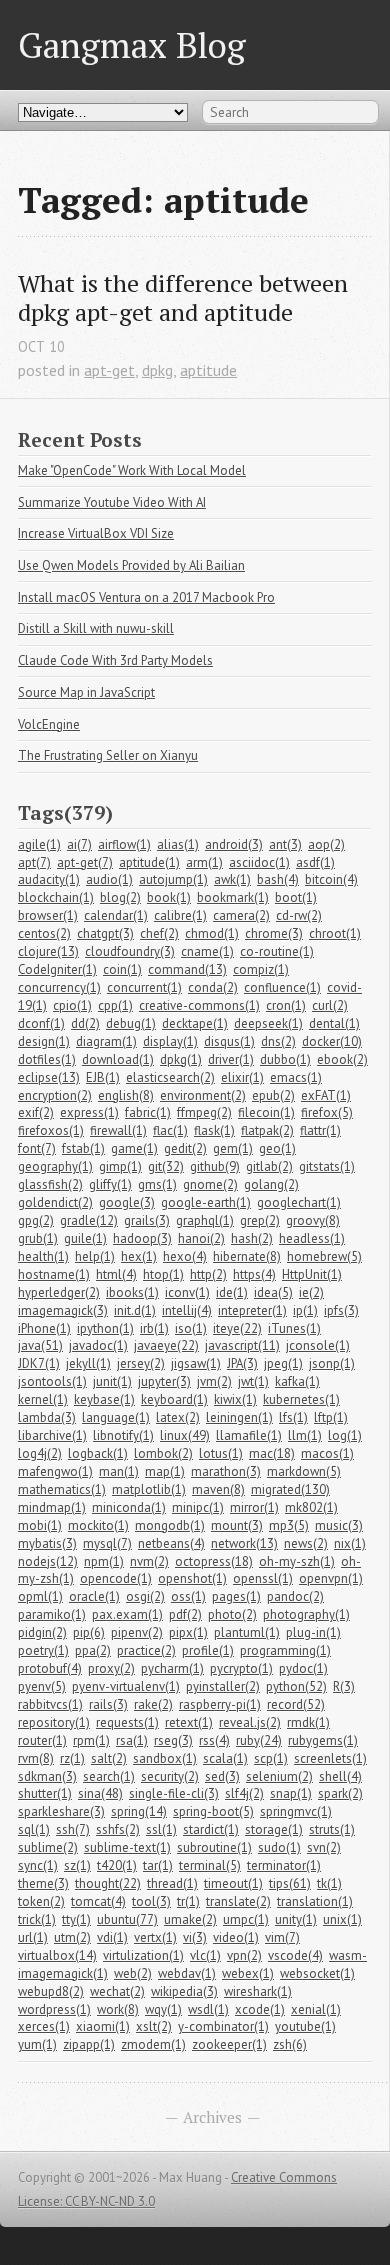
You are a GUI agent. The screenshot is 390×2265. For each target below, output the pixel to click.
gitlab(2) (269, 1166)
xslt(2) (154, 2026)
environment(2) (203, 1095)
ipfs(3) (341, 1310)
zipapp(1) (89, 2044)
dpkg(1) (181, 1059)
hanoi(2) (201, 1238)
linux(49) (185, 1435)
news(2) (306, 1543)
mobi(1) (40, 1525)
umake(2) (190, 1919)
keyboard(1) (174, 1399)
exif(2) (36, 1112)
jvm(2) (214, 1381)
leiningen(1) (239, 1417)
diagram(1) (106, 1041)
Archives (212, 2117)
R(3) (344, 1686)
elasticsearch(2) (170, 1077)
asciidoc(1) (259, 862)
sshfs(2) (118, 1829)
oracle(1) (94, 1596)
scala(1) (225, 1758)
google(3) (127, 1202)
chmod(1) (212, 933)
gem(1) (233, 1148)
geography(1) (55, 1166)
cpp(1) (115, 1005)
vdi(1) (112, 1937)
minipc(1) (198, 1507)
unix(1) (342, 1919)
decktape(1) (195, 1023)
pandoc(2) (295, 1596)
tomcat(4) (98, 1901)
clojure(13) (48, 951)
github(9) (215, 1166)
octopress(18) (214, 1561)
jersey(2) (141, 1363)
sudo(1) (279, 1847)
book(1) (169, 897)
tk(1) (329, 1883)
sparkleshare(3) (61, 1811)
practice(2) (146, 1650)
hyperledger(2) (59, 1292)
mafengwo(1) (55, 1471)
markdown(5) (304, 1471)
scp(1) (271, 1758)
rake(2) (153, 1704)
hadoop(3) (142, 1238)
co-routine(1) (277, 951)
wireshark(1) (258, 1991)
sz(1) (77, 1865)
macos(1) (327, 1453)
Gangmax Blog (132, 44)
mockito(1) (98, 1525)
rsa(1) (132, 1740)
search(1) (109, 1776)
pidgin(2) (42, 1632)
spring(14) (139, 1811)
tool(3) (151, 1901)
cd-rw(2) (299, 915)
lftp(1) (331, 1417)
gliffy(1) (110, 1184)
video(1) (236, 1937)
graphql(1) (205, 1220)
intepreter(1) (252, 1310)
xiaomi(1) (103, 2026)
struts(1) (332, 1829)
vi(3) (195, 1937)
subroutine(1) (214, 1847)
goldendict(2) (55, 1202)
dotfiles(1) (47, 1059)
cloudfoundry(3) (130, 951)
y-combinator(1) (223, 2026)
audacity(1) (49, 879)
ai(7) (79, 844)
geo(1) (277, 1148)
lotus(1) (221, 1453)
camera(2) (241, 915)
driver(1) (231, 1059)
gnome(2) (210, 1184)
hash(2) (252, 1238)
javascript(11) (242, 1345)
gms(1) (157, 1184)
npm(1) (104, 1561)
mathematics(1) (62, 1489)
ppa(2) (93, 1650)
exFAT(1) (326, 1095)
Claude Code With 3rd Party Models (115, 660)
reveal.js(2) (250, 1722)
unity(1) (296, 1919)
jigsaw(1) (196, 1363)
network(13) (244, 1543)
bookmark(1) (233, 897)
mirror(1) (254, 1507)
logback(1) (98, 1453)
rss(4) (214, 1740)
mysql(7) (107, 1543)
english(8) (126, 1095)
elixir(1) (242, 1077)
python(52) (296, 1686)
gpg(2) (36, 1220)
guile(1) (85, 1238)
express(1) (89, 1112)
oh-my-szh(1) (297, 1561)
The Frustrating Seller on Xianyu (108, 755)
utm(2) (72, 1937)
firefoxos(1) (51, 1130)
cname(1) (207, 951)
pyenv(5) (42, 1686)
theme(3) (43, 1883)
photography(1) (306, 1614)
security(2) (170, 1776)
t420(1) (117, 1865)
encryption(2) (55, 1095)
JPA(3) (242, 1363)
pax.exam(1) (127, 1614)
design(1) (44, 1041)
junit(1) (112, 1381)
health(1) (43, 1256)
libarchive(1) (52, 1435)
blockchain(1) (56, 897)
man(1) (119, 1471)
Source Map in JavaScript (86, 692)
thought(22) (108, 1883)
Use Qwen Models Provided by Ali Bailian (131, 565)
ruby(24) (259, 1740)
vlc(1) (205, 1955)
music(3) (339, 1525)
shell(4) (340, 1776)
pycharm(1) (172, 1668)
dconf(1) (41, 1023)
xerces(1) (44, 2026)
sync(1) (38, 1865)
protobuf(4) (50, 1668)
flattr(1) (320, 1130)
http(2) (208, 1274)
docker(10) (332, 1041)
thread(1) (172, 1883)
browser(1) (48, 915)
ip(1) (305, 1310)
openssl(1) (263, 1578)
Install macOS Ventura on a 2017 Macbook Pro (146, 597)
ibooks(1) (132, 1292)
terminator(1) (284, 1865)
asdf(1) (315, 862)
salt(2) (109, 1758)
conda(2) (213, 987)
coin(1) (122, 969)
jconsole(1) (318, 1345)
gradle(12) (89, 1220)
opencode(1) (116, 1578)
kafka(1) (297, 1381)
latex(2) (178, 1417)
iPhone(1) (44, 1328)
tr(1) (188, 1901)
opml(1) (40, 1596)
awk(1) (232, 879)
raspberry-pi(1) (220, 1704)
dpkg (157, 370)
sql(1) (34, 1829)
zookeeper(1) (229, 2044)
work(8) (118, 2009)
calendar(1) (116, 915)
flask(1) (214, 1130)
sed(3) (222, 1776)
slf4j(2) (244, 1793)
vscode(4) (295, 1955)
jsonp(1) (332, 1363)
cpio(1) (72, 1005)
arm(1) (204, 862)
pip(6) (89, 1632)
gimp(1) (120, 1166)
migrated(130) (290, 1489)
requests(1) (127, 1722)
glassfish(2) (50, 1184)
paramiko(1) (52, 1614)
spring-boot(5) (213, 1811)
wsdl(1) (208, 2009)
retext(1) (189, 1722)
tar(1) (158, 1865)
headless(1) (312, 1238)
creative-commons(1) (199, 1005)
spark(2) (340, 1793)
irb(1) (154, 1328)
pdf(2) (185, 1614)
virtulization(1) (143, 1955)
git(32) (166, 1166)
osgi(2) (145, 1596)
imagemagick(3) (63, 1310)
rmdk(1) (308, 1722)
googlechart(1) (299, 1202)
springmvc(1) (296, 1811)
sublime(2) (48, 1847)
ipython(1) (105, 1328)
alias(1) (178, 844)
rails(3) (108, 1704)
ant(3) (285, 844)
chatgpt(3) (105, 933)
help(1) (95, 1256)
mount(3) (237, 1525)
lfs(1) (293, 1417)
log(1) (345, 1435)
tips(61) (290, 1883)
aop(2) (326, 844)
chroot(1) (335, 933)
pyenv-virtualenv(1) (126, 1686)
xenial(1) (316, 2009)
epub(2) (273, 1095)
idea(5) (273, 1292)
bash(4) (278, 879)
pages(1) (236, 1596)
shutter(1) (45, 1793)
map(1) (165, 1471)
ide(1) (232, 1292)
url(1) (33, 1937)
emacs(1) (296, 1077)
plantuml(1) (247, 1632)
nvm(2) (149, 1561)
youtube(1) (305, 2026)
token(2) (41, 1901)
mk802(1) (311, 1507)
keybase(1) (104, 1399)
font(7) (37, 1148)
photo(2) (232, 1614)
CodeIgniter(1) (57, 969)
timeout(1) (233, 1883)
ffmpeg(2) (204, 1112)
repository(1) (54, 1722)
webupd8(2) (51, 1991)
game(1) (134, 1148)
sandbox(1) (165, 1758)
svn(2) (324, 1847)
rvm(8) (36, 1758)
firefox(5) (327, 1112)
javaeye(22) (166, 1345)
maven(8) (218, 1489)
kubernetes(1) (301, 1399)
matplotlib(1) (149, 1489)
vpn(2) (244, 1955)
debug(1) (131, 1023)
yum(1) (37, 2044)
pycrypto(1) (241, 1668)
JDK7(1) (39, 1363)
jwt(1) (253, 1381)
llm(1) (305, 1435)
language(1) (116, 1417)
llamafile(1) (249, 1435)
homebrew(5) (324, 1256)
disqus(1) (229, 1041)
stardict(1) (211, 1829)
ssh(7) (73, 1829)
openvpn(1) (331, 1578)
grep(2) (260, 1220)
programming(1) (285, 1650)
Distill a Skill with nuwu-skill (96, 628)
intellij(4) (187, 1310)
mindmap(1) (52, 1507)
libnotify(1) (123, 1435)
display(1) (170, 1041)
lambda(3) (47, 1417)
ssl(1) (161, 1829)
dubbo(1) (285, 1059)
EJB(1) (103, 1077)
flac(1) (170, 1130)
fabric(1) (148, 1112)
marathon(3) (226, 1471)
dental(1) (334, 1023)
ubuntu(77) (127, 1919)
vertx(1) (155, 1937)
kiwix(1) (235, 1399)
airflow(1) (124, 844)
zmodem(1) (153, 2044)
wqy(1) (163, 2009)
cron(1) (286, 1005)
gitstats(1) (327, 1166)
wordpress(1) (54, 2009)
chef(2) (159, 933)
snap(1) (291, 1793)
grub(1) (38, 1238)
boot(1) (296, 897)
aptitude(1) (149, 862)
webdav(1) (187, 1973)
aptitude (208, 370)
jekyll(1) (88, 1363)
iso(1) (191, 1328)
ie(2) (311, 1292)
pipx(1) (188, 1632)
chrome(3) (274, 933)
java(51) (40, 1345)
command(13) (187, 969)
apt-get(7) (85, 862)
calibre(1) (180, 915)
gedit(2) (185, 1148)
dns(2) (278, 1041)
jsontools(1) (52, 1381)
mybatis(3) (47, 1543)
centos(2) (44, 933)
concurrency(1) (59, 987)
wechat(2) (117, 1991)
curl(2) (330, 1005)
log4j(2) (40, 1453)
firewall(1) (118, 1130)
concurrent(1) (144, 987)
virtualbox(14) (57, 1955)
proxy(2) (111, 1668)
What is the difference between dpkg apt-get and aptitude (186, 298)
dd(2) (85, 1023)
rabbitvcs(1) (50, 1704)
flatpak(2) (267, 1130)
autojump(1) (173, 879)
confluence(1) (282, 987)
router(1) (42, 1740)
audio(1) (109, 879)
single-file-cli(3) (174, 1793)
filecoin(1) (266, 1112)
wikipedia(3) (184, 1991)
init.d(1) (135, 1310)
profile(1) (208, 1650)
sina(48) (100, 1793)
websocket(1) (317, 1973)
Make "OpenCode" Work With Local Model (132, 470)
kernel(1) (43, 1399)
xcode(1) (260, 2009)
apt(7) (34, 862)
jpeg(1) (283, 1363)
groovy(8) (313, 1220)
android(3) (234, 844)
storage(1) (274, 1829)
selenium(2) (279, 1776)
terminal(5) (210, 1865)
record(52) (296, 1704)
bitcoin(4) (331, 879)
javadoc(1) (98, 1345)
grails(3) (147, 1220)
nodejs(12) (48, 1561)
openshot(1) (192, 1578)
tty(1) (76, 1919)
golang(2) (271, 1184)
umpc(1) (246, 1919)
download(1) (118, 1059)
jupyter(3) (164, 1381)
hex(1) (139, 1256)
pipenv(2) (137, 1632)
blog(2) (120, 897)
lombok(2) (163, 1453)
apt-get (109, 370)
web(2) (133, 1973)
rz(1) (72, 1758)
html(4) (116, 1274)
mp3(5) (289, 1525)
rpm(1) (91, 1740)
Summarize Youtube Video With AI (112, 502)
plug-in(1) (313, 1632)
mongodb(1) (170, 1525)
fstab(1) (83, 1148)
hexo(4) (185, 1256)
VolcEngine (49, 724)
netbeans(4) (171, 1543)
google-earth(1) (206, 1202)
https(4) (254, 1274)
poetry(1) (43, 1650)
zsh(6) (290, 2044)
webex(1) (248, 1973)
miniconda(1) (129, 1507)
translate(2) (238, 1901)
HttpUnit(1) (312, 1274)
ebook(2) (342, 1059)
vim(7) (282, 1937)
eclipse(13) (49, 1077)
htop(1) (163, 1274)
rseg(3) (173, 1740)
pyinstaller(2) (223, 1686)
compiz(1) (261, 969)
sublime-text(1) (127, 1847)
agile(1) (39, 844)
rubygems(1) (323, 1740)
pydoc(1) (303, 1668)
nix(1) (350, 1543)
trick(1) (37, 1919)
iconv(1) (187, 1292)
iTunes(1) (294, 1328)
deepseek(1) (268, 1023)
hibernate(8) (247, 1256)
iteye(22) (237, 1328)
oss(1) (188, 1596)
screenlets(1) (330, 1758)
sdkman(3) (47, 1776)
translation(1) (315, 1901)
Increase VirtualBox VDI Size (96, 533)
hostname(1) (54, 1274)
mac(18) (272, 1453)
